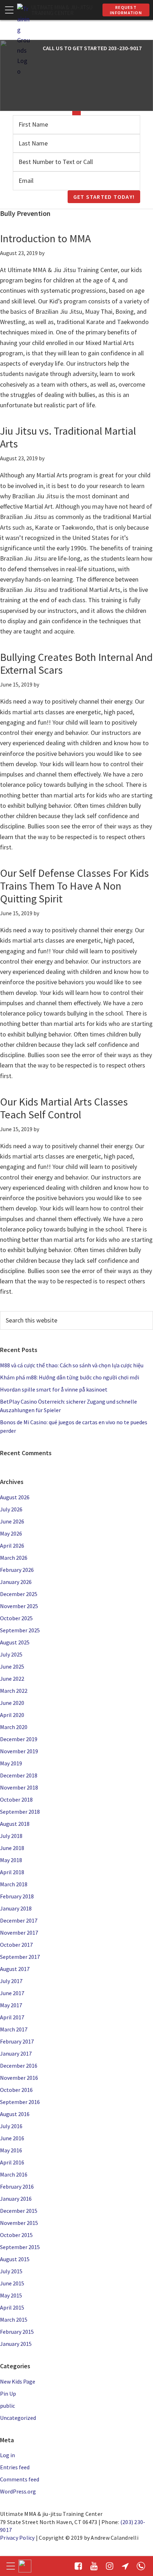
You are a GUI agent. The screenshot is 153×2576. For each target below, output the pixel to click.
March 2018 (14, 1884)
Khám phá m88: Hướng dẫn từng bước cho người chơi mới (70, 1377)
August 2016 (15, 2114)
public (7, 2406)
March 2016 (14, 2174)
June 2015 (12, 2283)
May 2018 (11, 1860)
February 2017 (17, 2041)
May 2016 (11, 2150)
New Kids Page (18, 2381)
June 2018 (12, 1848)
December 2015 (19, 2211)
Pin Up (8, 2394)
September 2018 (20, 1812)
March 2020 (14, 1727)
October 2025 (16, 1618)
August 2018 (15, 1824)
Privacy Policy (17, 2538)
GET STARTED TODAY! (104, 197)
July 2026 (11, 1509)
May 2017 (11, 2005)
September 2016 (20, 2102)
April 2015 (12, 2307)
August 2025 (15, 1642)
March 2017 (14, 2029)
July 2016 (11, 2126)
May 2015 (11, 2295)
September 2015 (20, 2247)
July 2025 (11, 1654)
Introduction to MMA (45, 238)
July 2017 (11, 1981)
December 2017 (19, 1920)
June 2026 (12, 1521)
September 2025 (20, 1630)
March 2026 (14, 1558)
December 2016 (19, 2066)
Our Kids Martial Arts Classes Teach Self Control (64, 1108)
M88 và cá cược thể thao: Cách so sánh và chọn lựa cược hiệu (72, 1365)
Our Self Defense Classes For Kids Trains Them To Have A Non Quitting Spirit (74, 886)
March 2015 (14, 2320)
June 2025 (12, 1666)
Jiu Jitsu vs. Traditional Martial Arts (68, 437)
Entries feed (15, 2467)
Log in (7, 2455)
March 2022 (14, 1691)
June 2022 (12, 1679)
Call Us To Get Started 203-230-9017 (92, 48)
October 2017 (16, 1945)
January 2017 (16, 2053)
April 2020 (12, 1715)
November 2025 (19, 1606)
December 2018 (19, 1775)
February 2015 (17, 2332)
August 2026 (15, 1497)
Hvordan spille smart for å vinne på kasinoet (54, 1389)
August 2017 (15, 1969)
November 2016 (19, 2078)
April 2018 (12, 1872)
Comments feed (20, 2479)
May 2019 (11, 1763)
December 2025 (19, 1594)
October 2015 (16, 2235)
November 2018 (19, 1787)
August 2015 (15, 2259)
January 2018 (16, 1908)
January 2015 (16, 2344)
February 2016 (17, 2187)
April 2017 (12, 2017)
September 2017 (20, 1957)
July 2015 (11, 2271)
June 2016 (12, 2138)
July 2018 (11, 1836)
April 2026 (12, 1546)
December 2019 (19, 1739)
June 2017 (12, 1993)
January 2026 (16, 1582)
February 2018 (17, 1896)
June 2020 (12, 1703)
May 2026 (11, 1533)
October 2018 (16, 1800)
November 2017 (19, 1933)
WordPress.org (18, 2491)
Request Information (126, 10)
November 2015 (19, 2223)
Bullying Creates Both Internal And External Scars (76, 663)
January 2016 (16, 2199)
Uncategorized (18, 2418)
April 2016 (12, 2162)
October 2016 (16, 2090)
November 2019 (19, 1751)
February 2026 (17, 1570)
